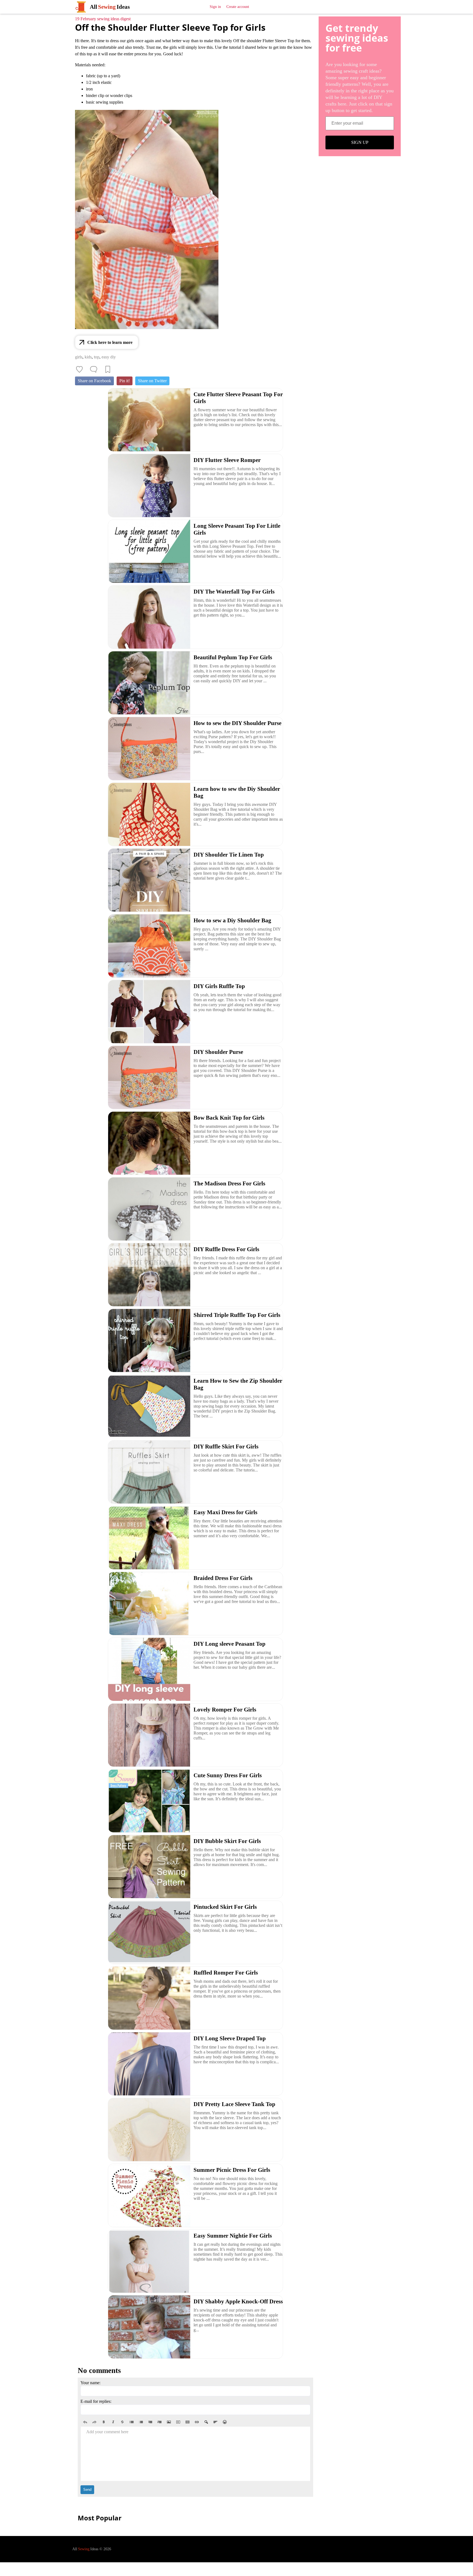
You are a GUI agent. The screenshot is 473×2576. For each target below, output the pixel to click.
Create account (238, 7)
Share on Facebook (94, 381)
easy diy (109, 357)
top (97, 357)
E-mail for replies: (96, 2401)
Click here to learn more (110, 342)
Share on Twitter (152, 381)
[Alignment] (215, 2422)
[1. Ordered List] (141, 2422)
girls (79, 357)
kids (88, 357)
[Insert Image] (169, 2422)
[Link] (197, 2422)
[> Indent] (160, 2422)
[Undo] (85, 2422)
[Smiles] (225, 2422)
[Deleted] (122, 2422)
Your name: (90, 2383)
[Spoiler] (206, 2422)
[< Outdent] (150, 2422)
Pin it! (125, 381)
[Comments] (94, 369)
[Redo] (94, 2422)
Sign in (215, 7)
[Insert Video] (178, 2422)
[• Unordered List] (132, 2422)
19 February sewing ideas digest (103, 19)
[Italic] (113, 2422)
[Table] (188, 2422)
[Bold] (104, 2422)
